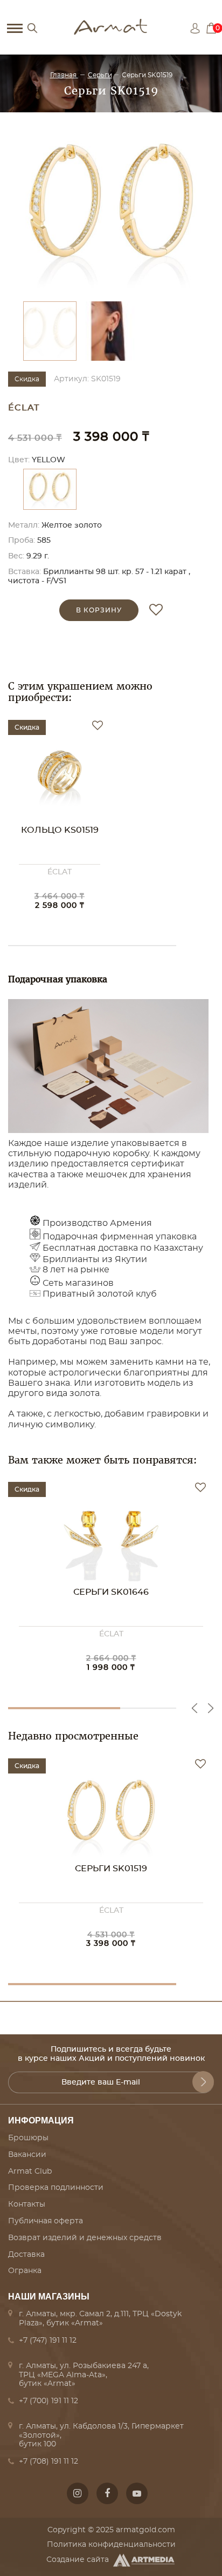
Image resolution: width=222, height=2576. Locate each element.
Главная (64, 75)
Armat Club (30, 2172)
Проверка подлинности (56, 2188)
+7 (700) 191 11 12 (48, 2401)
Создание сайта (78, 2560)
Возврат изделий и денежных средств (85, 2238)
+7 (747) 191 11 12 (48, 2341)
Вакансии (27, 2155)
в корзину (99, 610)
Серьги (100, 75)
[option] (111, 210)
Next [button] (211, 1708)
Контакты (27, 2204)
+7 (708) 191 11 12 (48, 2462)
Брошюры (28, 2138)
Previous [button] (195, 1708)
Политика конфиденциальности (111, 2545)
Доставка (26, 2255)
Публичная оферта (46, 2221)
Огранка (25, 2271)
